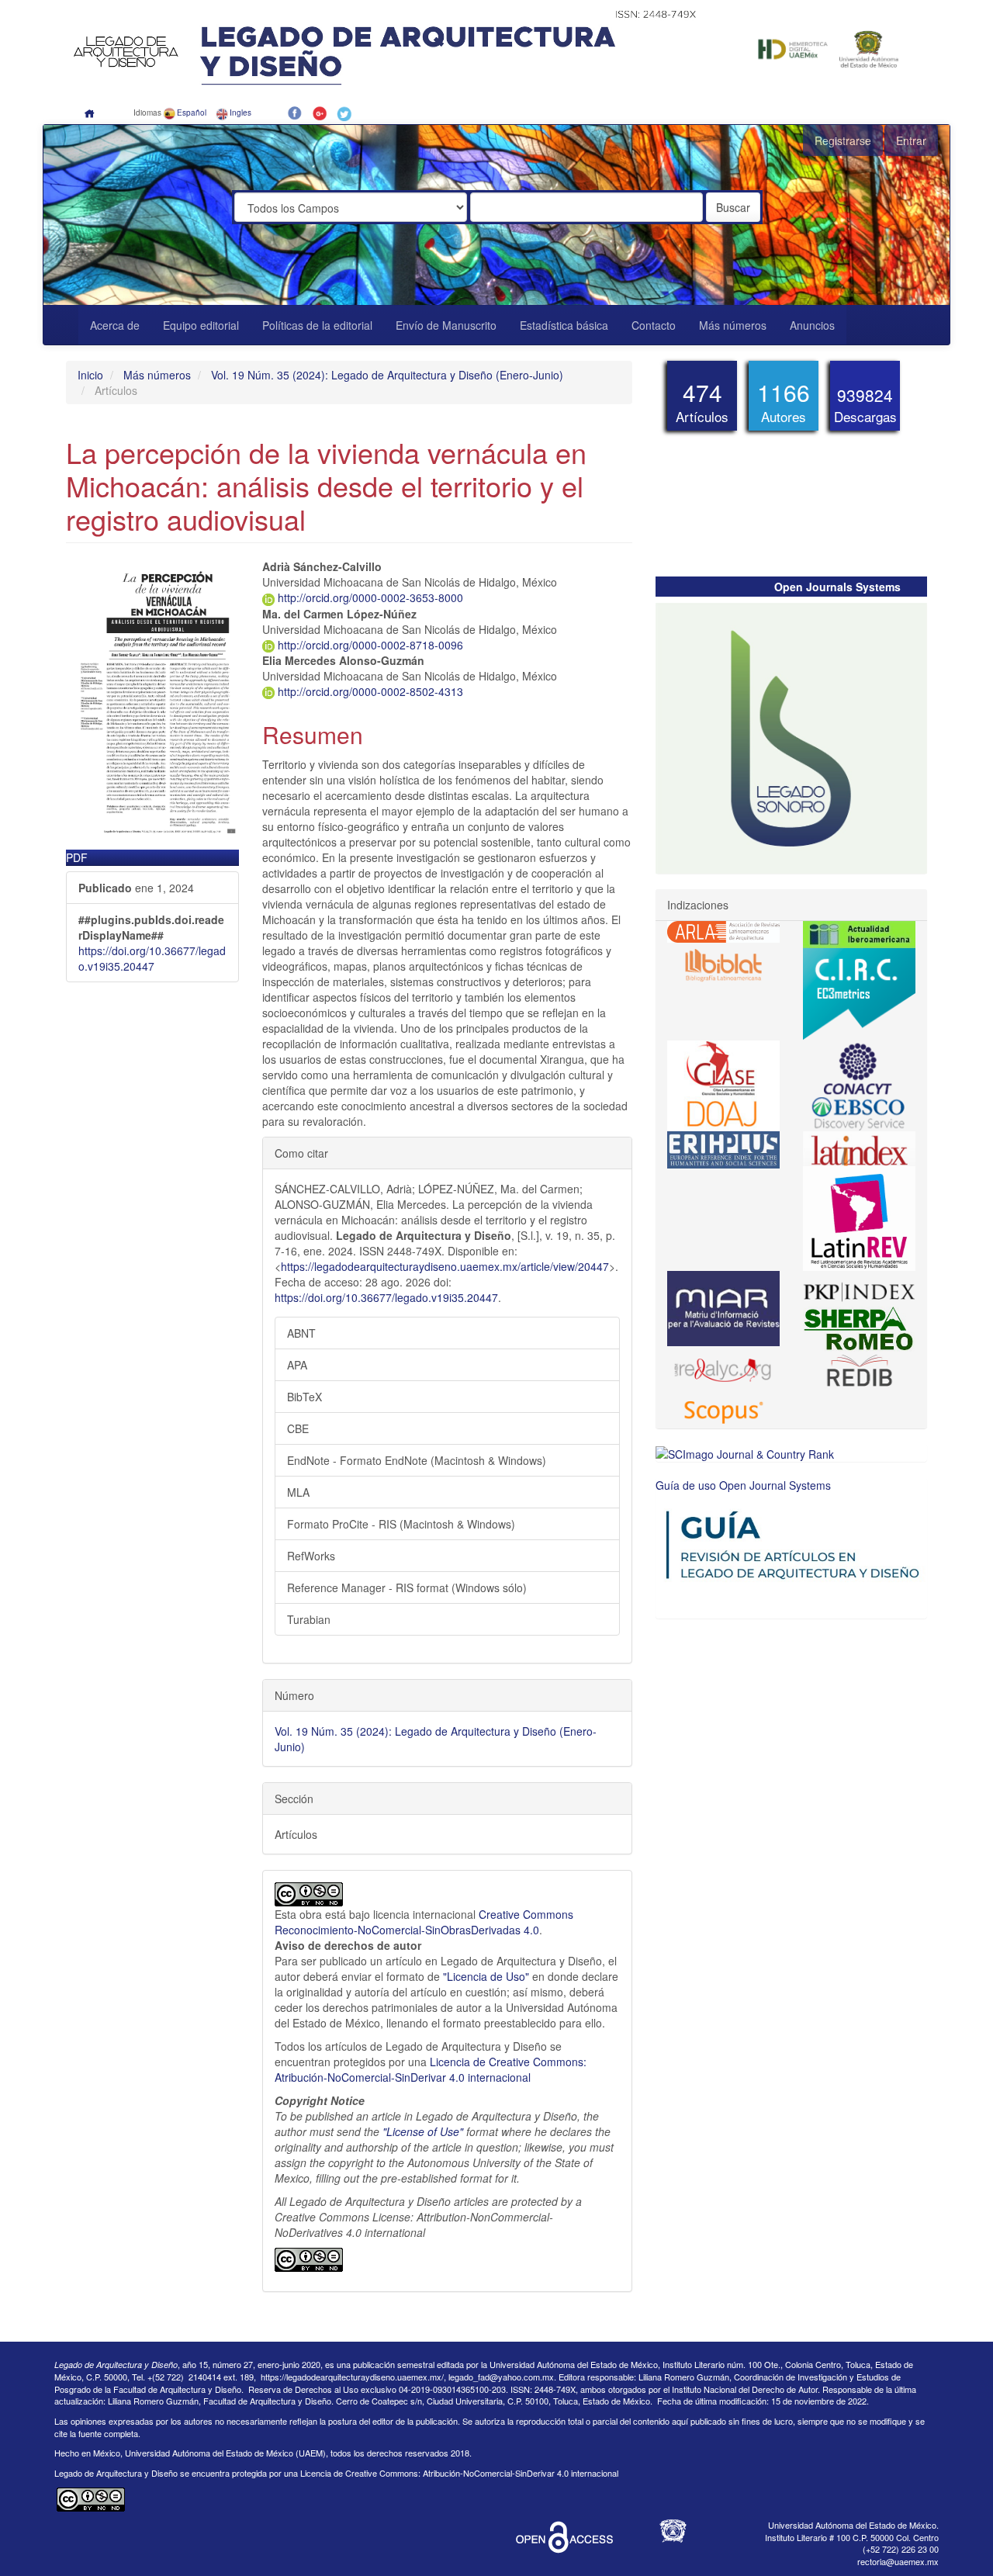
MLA (298, 1492)
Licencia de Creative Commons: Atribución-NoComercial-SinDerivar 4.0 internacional (431, 2069)
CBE (298, 1428)
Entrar (911, 140)
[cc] (309, 2258)
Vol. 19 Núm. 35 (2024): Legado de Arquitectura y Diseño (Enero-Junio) (387, 375)
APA (297, 1365)
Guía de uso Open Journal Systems (743, 1485)
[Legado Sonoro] (791, 736)
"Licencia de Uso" (488, 1976)
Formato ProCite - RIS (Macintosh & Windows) (401, 1524)
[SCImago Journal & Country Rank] (745, 1452)
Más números (733, 325)
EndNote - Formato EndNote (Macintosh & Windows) (417, 1460)
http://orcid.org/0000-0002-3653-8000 (369, 597)
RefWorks (311, 1556)
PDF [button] (77, 857)
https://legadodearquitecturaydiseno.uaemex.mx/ (352, 2377)
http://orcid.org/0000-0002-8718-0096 (369, 645)
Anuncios (812, 325)
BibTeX (304, 1397)
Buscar (733, 207)
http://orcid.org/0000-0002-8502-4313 (369, 691)
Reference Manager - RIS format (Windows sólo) (407, 1587)
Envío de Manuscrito (446, 325)
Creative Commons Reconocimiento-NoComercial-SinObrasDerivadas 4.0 (424, 1922)
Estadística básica (564, 325)
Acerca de (115, 325)
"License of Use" (423, 2131)
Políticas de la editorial (317, 325)
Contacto (654, 325)
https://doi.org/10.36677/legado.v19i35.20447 (152, 958)
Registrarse (843, 140)
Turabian (309, 1619)
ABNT (301, 1333)
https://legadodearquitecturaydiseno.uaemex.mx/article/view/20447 (445, 1266)
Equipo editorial (201, 325)
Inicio (90, 375)
